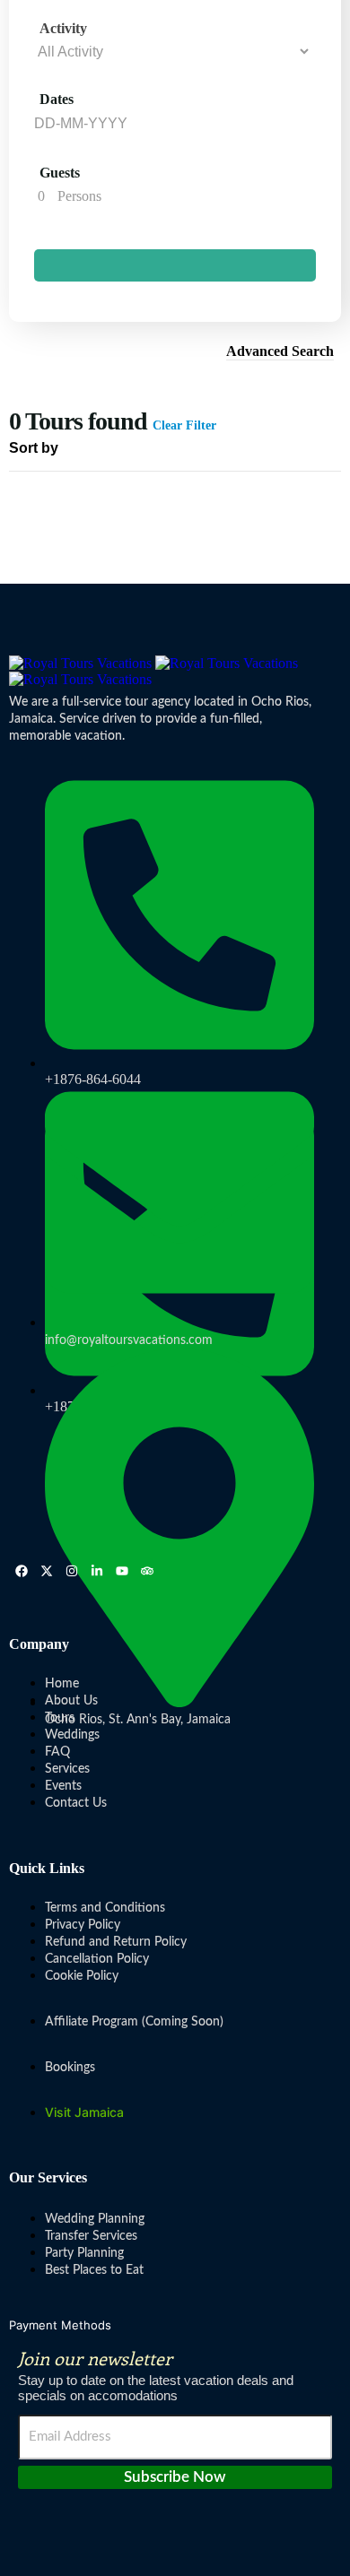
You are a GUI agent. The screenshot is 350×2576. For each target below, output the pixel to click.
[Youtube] (122, 1571)
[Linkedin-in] (97, 1571)
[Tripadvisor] (147, 1571)
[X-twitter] (47, 1571)
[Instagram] (72, 1571)
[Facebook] (22, 1571)
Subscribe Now (175, 2477)
